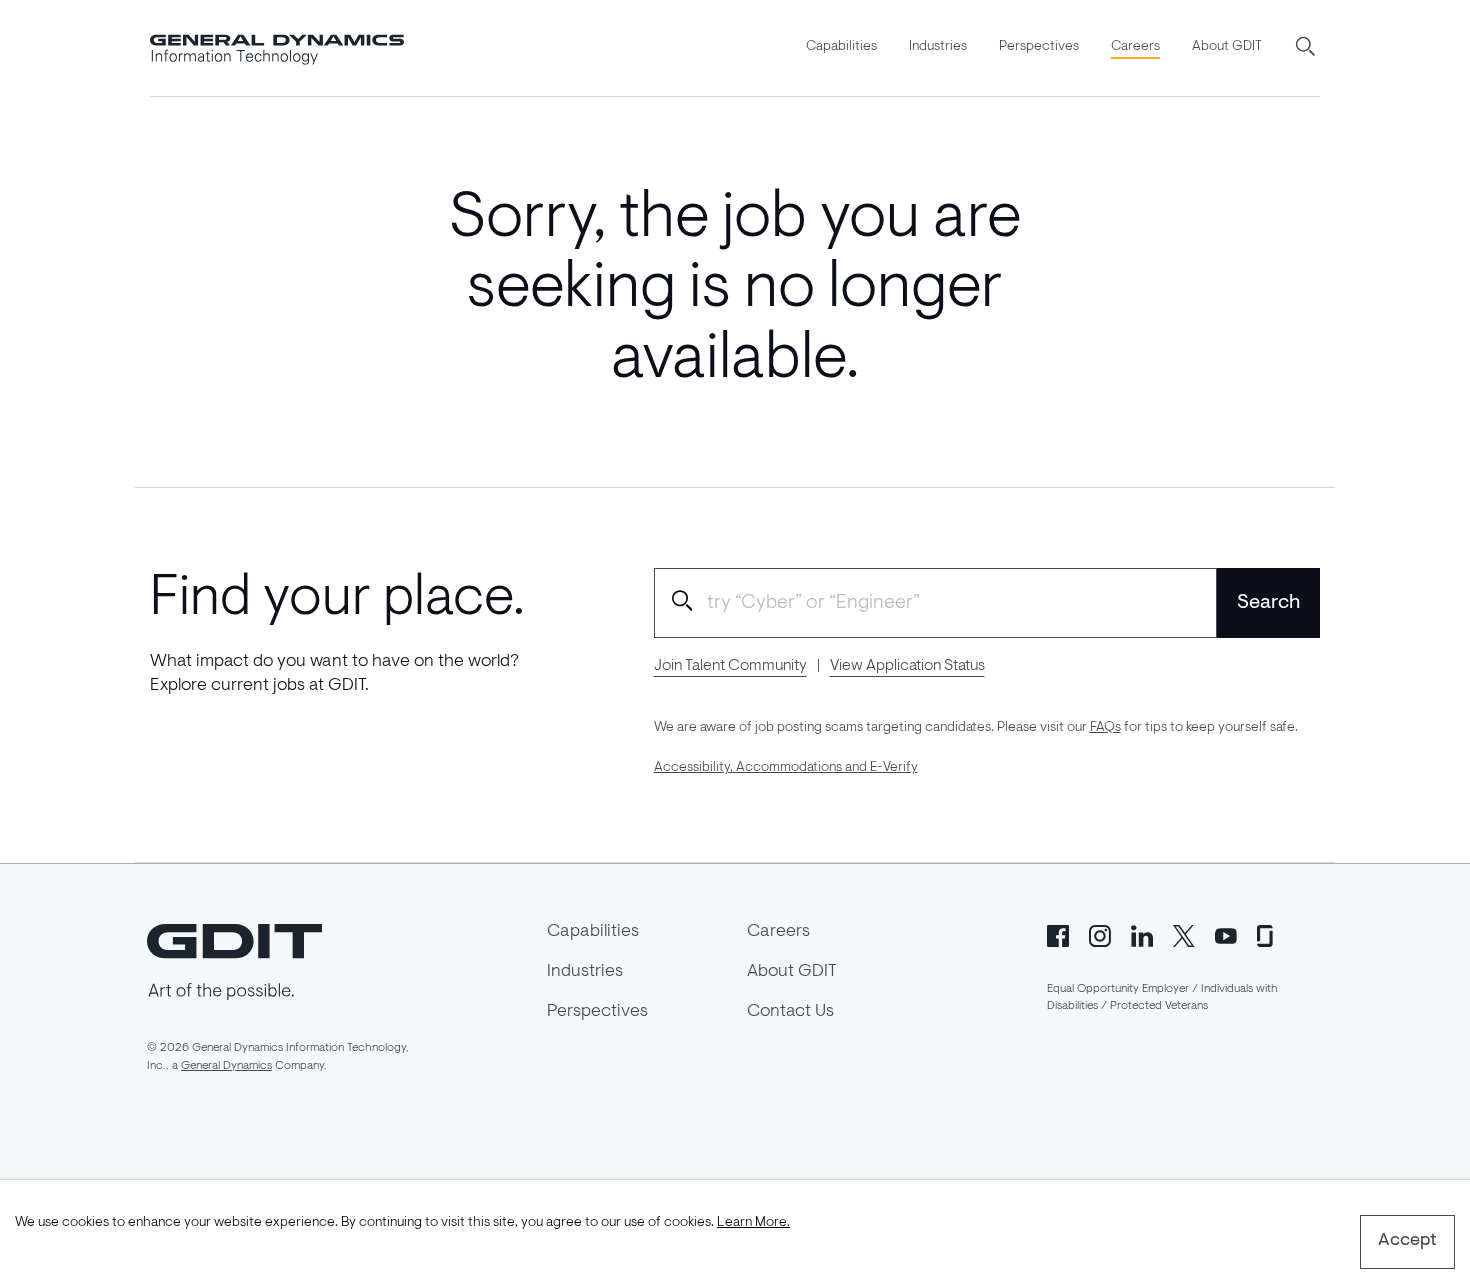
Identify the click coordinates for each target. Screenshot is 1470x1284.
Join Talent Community (730, 666)
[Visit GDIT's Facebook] (1058, 934)
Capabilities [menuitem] (841, 47)
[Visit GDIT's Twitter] (1184, 934)
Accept (1407, 1241)
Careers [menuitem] (1135, 47)
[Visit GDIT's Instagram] (1100, 934)
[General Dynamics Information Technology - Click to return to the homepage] (277, 48)
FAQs (1105, 728)
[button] (1307, 48)
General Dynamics (226, 1066)
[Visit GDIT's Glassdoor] (1268, 934)
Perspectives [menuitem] (1039, 47)
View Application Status (907, 666)
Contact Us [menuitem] (790, 1012)
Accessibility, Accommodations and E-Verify (786, 768)
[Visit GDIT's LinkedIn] (1142, 934)
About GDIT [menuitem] (1227, 47)
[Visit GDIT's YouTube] (1226, 934)
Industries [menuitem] (938, 47)
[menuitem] (841, 48)
